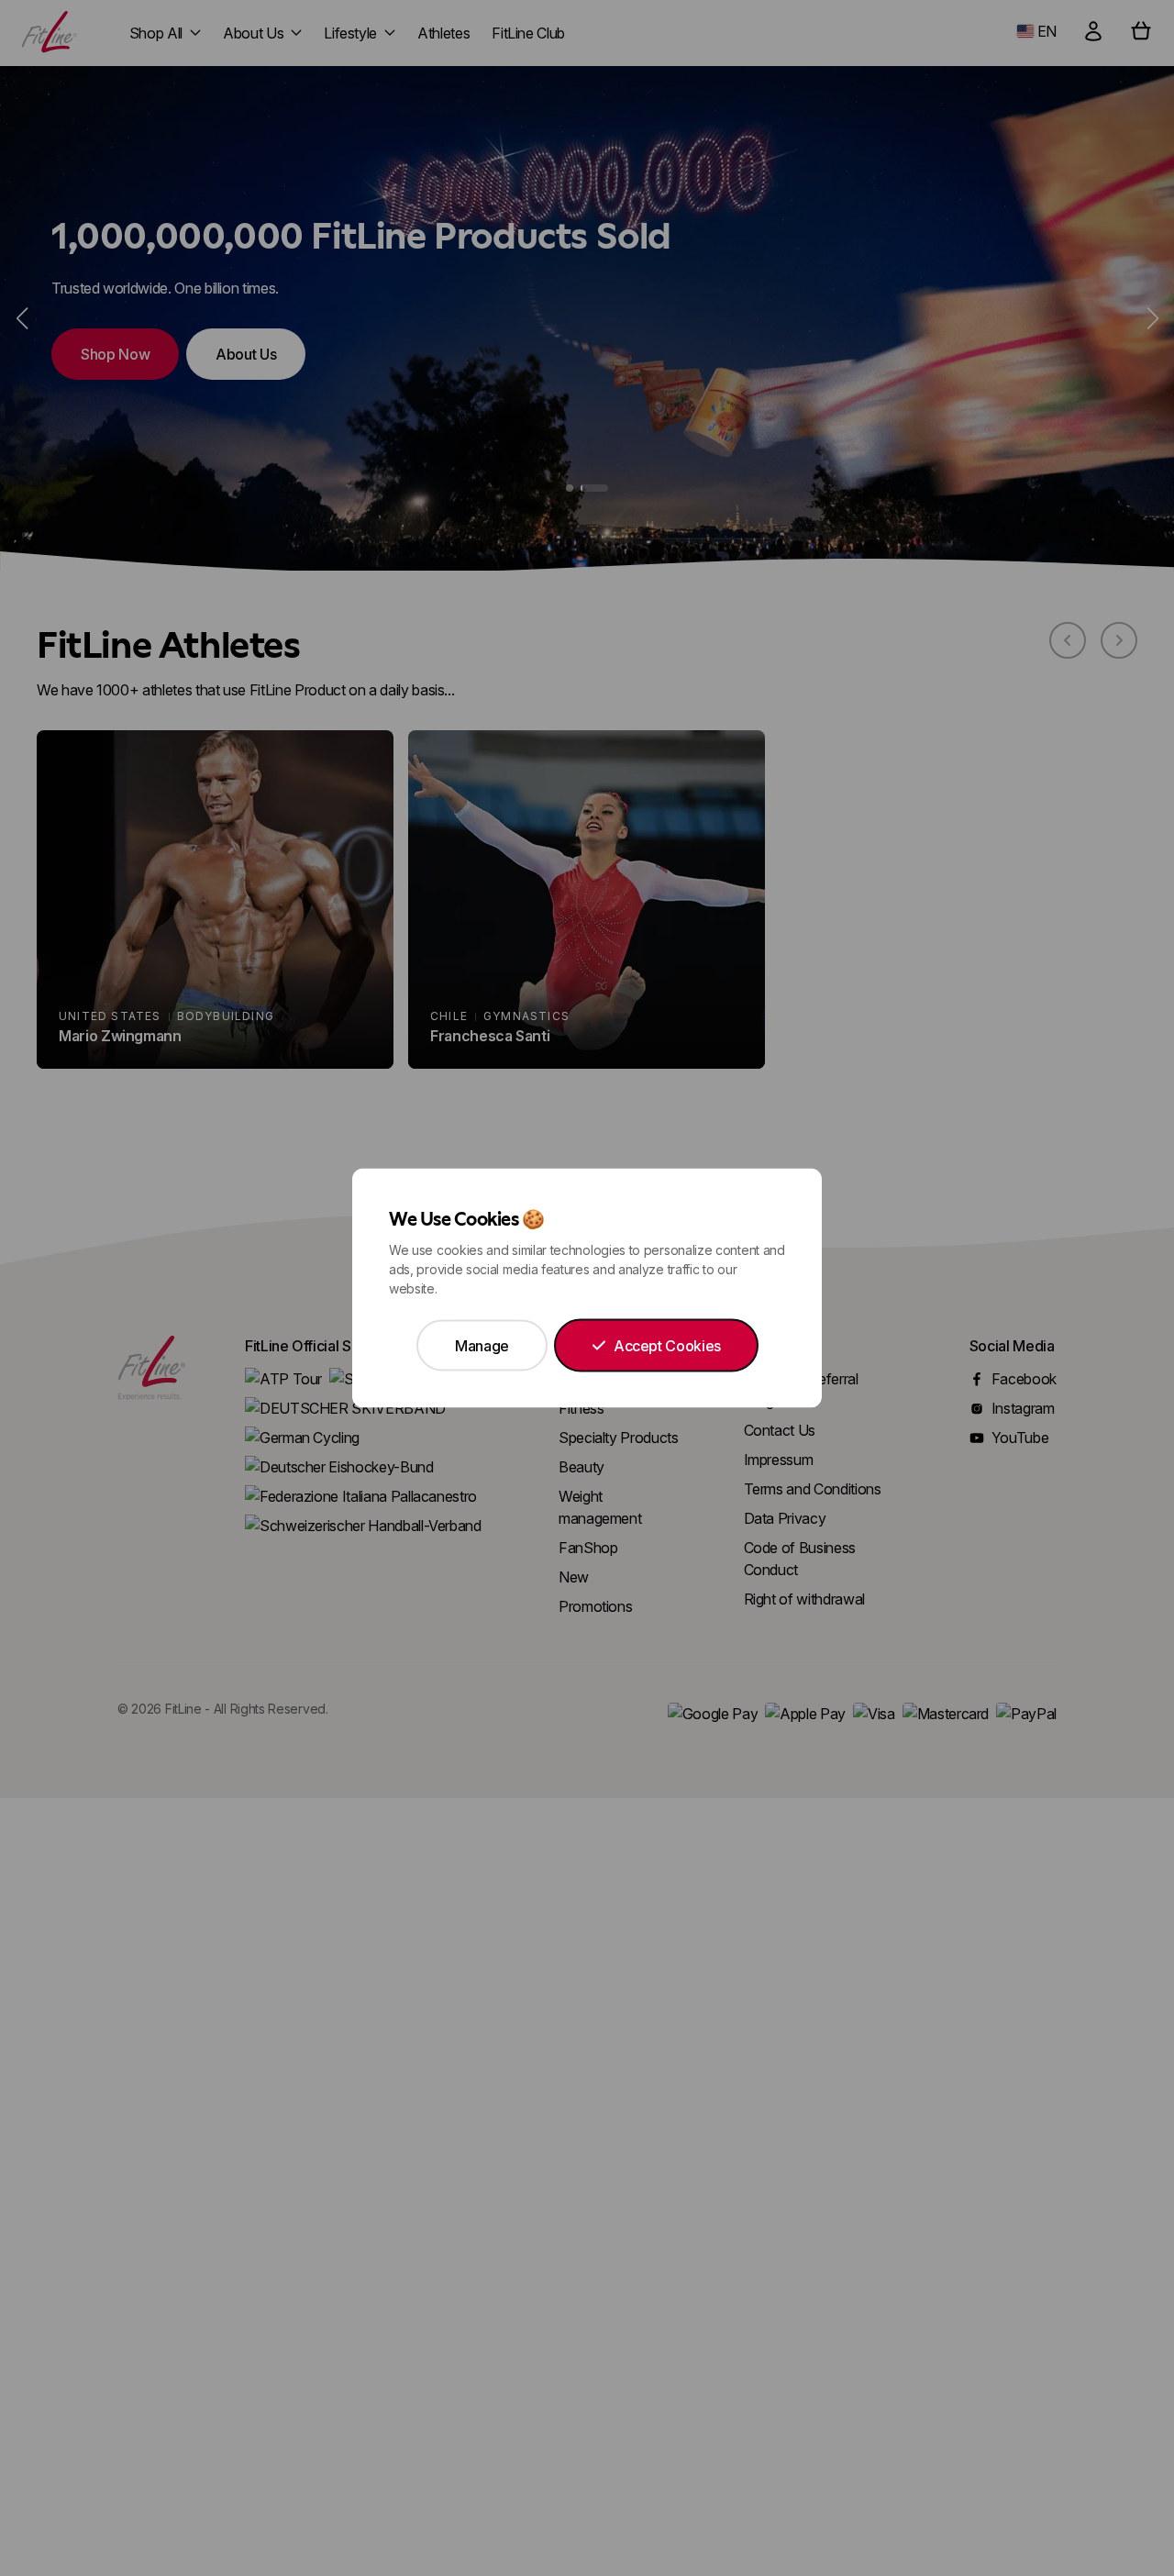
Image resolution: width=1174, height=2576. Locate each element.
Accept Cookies (667, 1346)
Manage (482, 1346)
